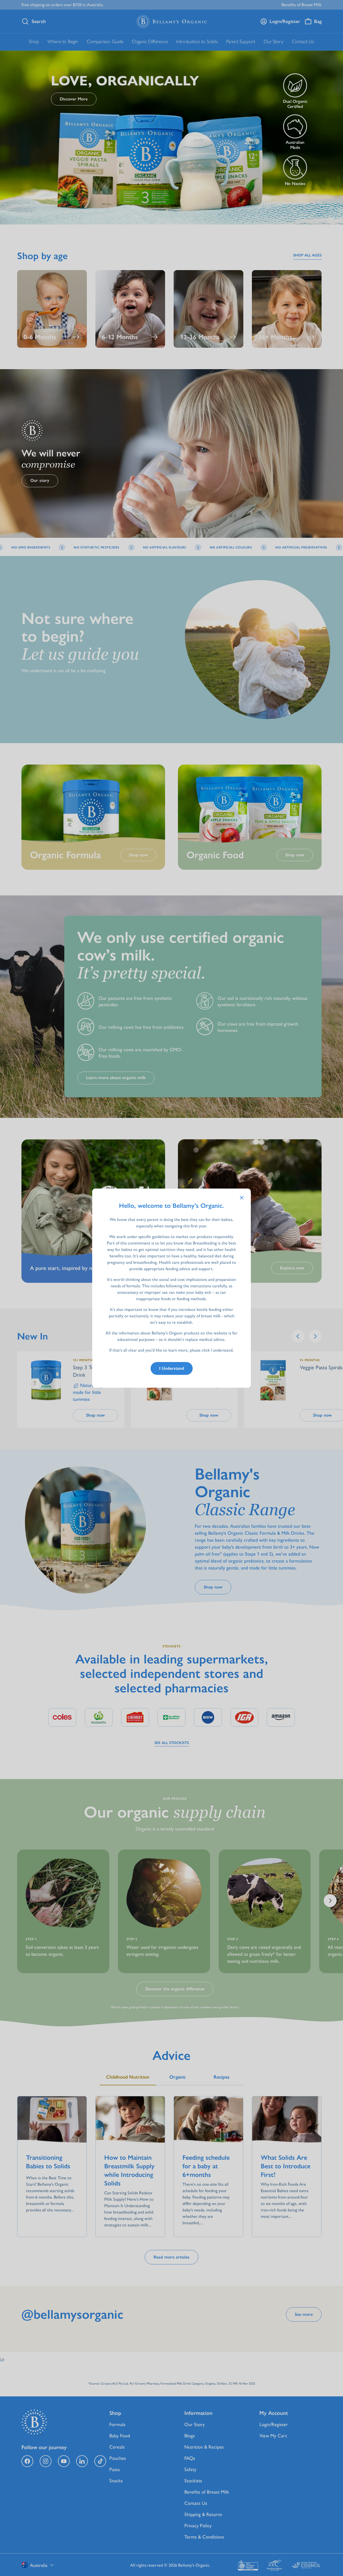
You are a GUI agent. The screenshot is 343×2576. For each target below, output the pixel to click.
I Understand (172, 1368)
